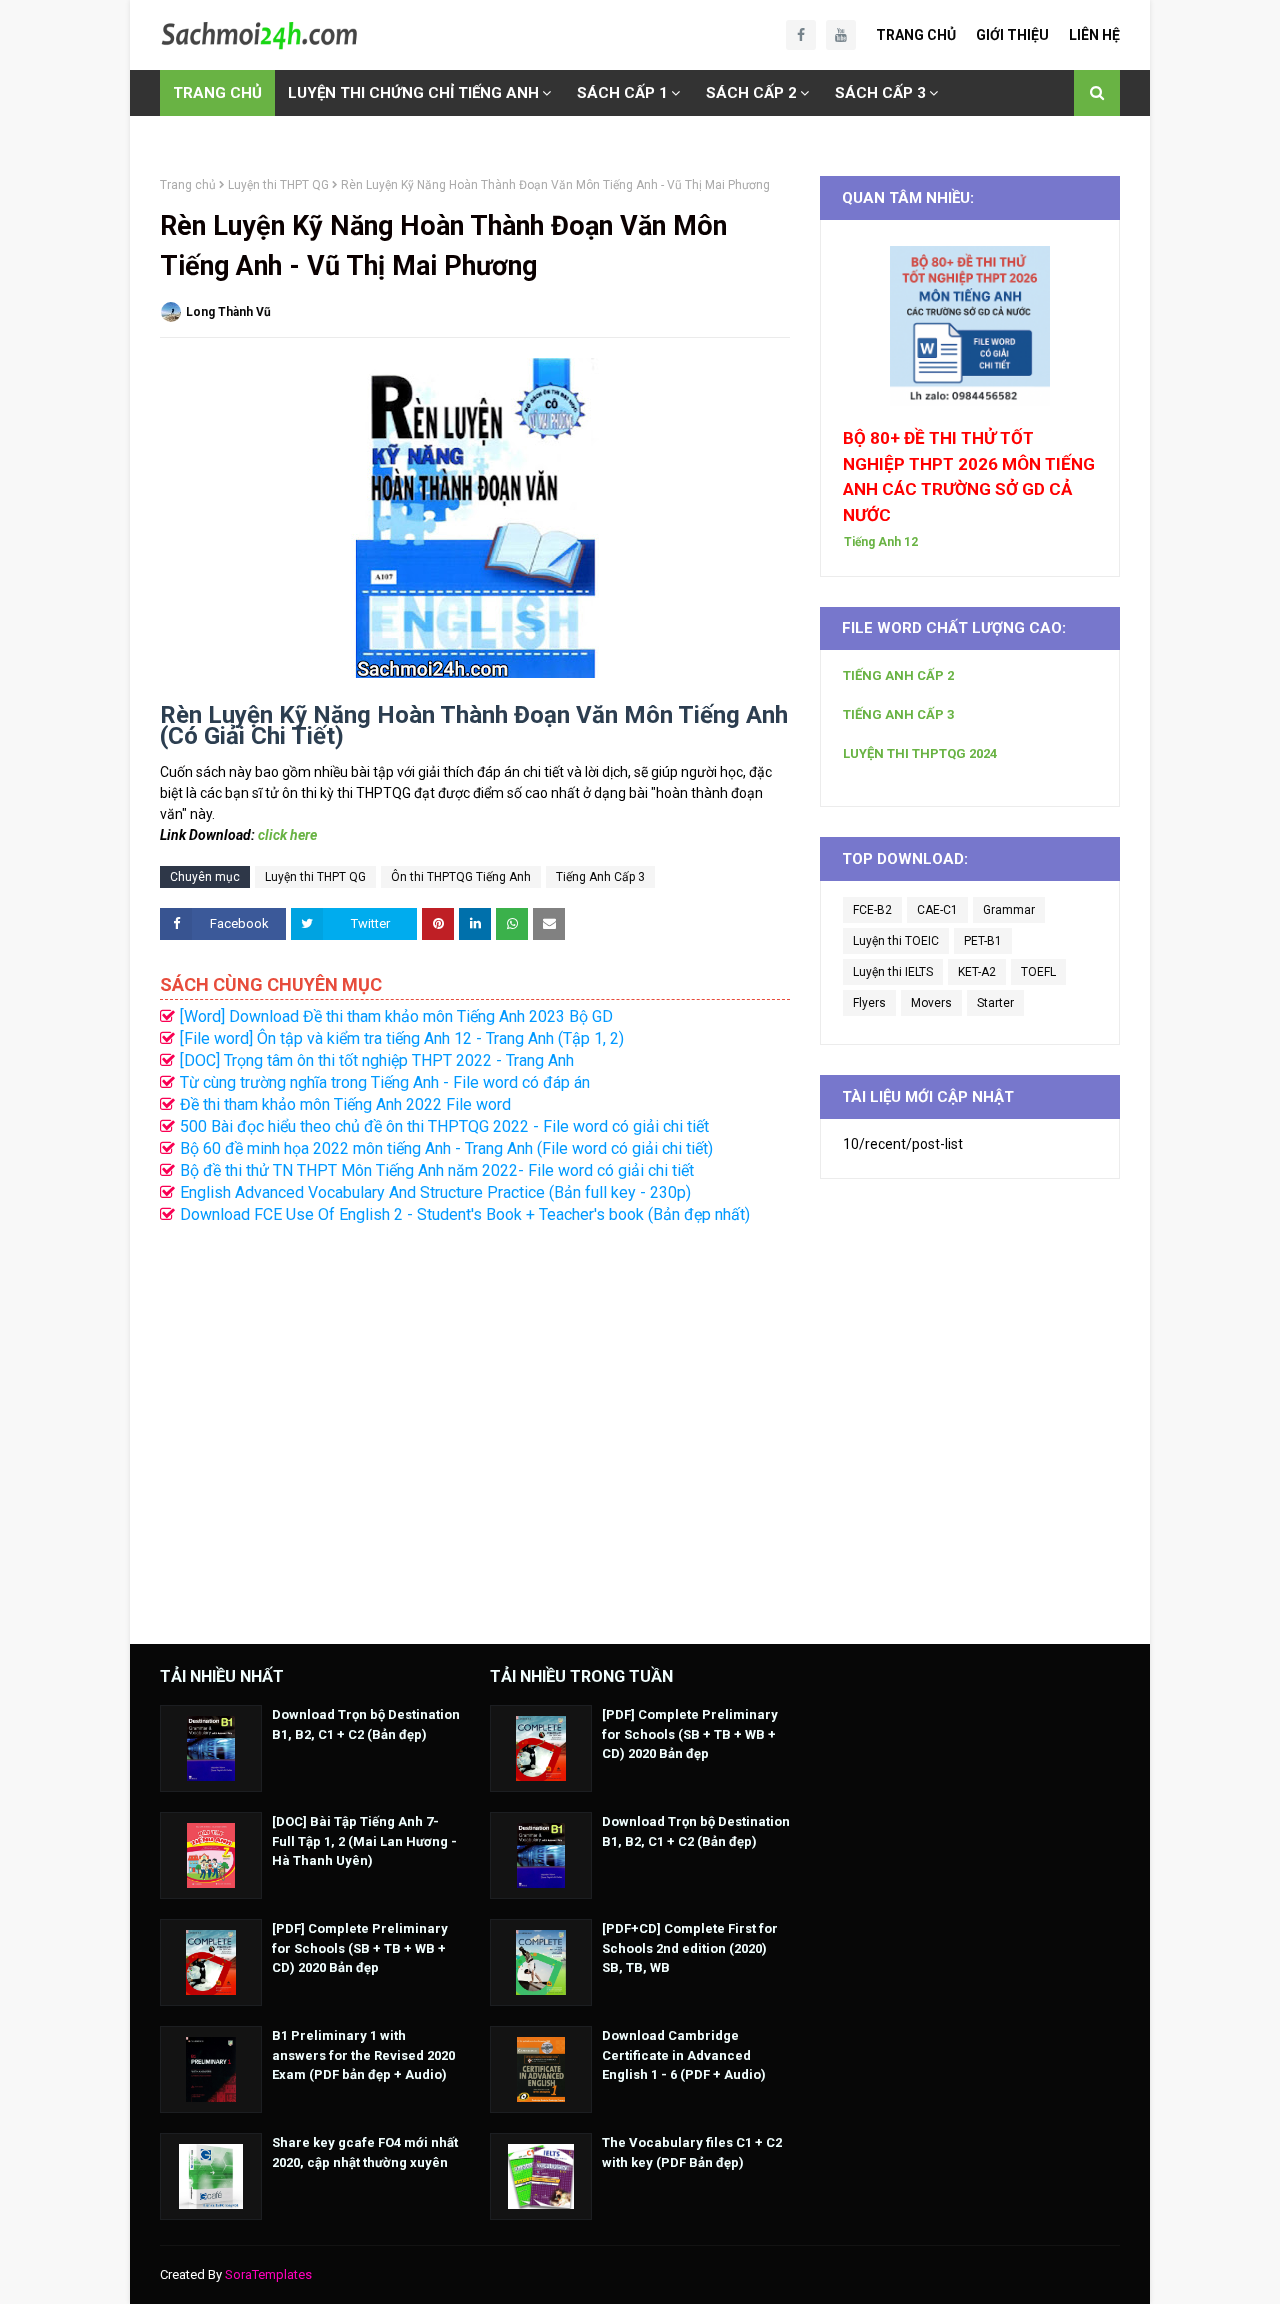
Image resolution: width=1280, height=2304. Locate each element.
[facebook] (801, 35)
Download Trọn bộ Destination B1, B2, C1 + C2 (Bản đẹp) (366, 1724)
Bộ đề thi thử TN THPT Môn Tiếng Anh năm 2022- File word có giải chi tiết (437, 1170)
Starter (995, 1003)
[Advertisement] (475, 1424)
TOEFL (1038, 972)
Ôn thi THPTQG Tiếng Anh (461, 877)
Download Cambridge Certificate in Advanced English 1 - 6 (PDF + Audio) (684, 2055)
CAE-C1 (937, 910)
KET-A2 (977, 972)
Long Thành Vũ (228, 312)
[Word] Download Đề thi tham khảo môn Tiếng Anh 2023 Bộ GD (396, 1016)
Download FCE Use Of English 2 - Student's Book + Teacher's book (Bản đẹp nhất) (465, 1214)
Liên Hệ (1094, 35)
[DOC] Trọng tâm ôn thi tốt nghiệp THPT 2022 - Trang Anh (377, 1060)
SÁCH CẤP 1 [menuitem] (622, 93)
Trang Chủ (916, 35)
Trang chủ (188, 185)
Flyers (869, 1003)
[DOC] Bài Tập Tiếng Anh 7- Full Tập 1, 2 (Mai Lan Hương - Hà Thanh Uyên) (364, 1841)
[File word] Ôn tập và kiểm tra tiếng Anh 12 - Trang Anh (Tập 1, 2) (402, 1038)
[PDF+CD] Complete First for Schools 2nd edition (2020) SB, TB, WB (690, 1948)
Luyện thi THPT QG (278, 185)
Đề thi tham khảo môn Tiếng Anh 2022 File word (345, 1104)
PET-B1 (983, 941)
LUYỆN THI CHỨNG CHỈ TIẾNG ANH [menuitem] (413, 93)
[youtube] (841, 35)
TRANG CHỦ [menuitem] (217, 93)
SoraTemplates (268, 2274)
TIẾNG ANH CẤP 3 (898, 714)
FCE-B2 (872, 910)
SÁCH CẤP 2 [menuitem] (751, 93)
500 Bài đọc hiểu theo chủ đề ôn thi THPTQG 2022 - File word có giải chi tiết (444, 1126)
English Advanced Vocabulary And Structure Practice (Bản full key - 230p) (435, 1192)
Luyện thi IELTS (893, 972)
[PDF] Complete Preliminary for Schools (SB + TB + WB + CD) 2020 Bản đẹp (360, 1948)
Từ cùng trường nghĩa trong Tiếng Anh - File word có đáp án (385, 1082)
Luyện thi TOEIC (896, 941)
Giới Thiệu (1012, 35)
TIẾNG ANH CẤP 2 (898, 675)
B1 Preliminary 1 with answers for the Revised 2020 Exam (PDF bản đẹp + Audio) (363, 2055)
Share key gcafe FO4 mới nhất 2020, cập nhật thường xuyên (365, 2152)
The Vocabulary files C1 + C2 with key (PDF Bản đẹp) (692, 2152)
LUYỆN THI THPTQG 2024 (920, 753)
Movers (931, 1003)
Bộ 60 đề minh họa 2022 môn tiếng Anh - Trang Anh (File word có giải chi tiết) (446, 1148)
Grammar (1009, 910)
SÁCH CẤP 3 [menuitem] (880, 93)
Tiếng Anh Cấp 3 (600, 877)
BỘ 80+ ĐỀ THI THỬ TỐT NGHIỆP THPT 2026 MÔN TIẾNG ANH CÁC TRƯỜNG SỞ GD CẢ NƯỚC (969, 476)
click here (287, 835)
